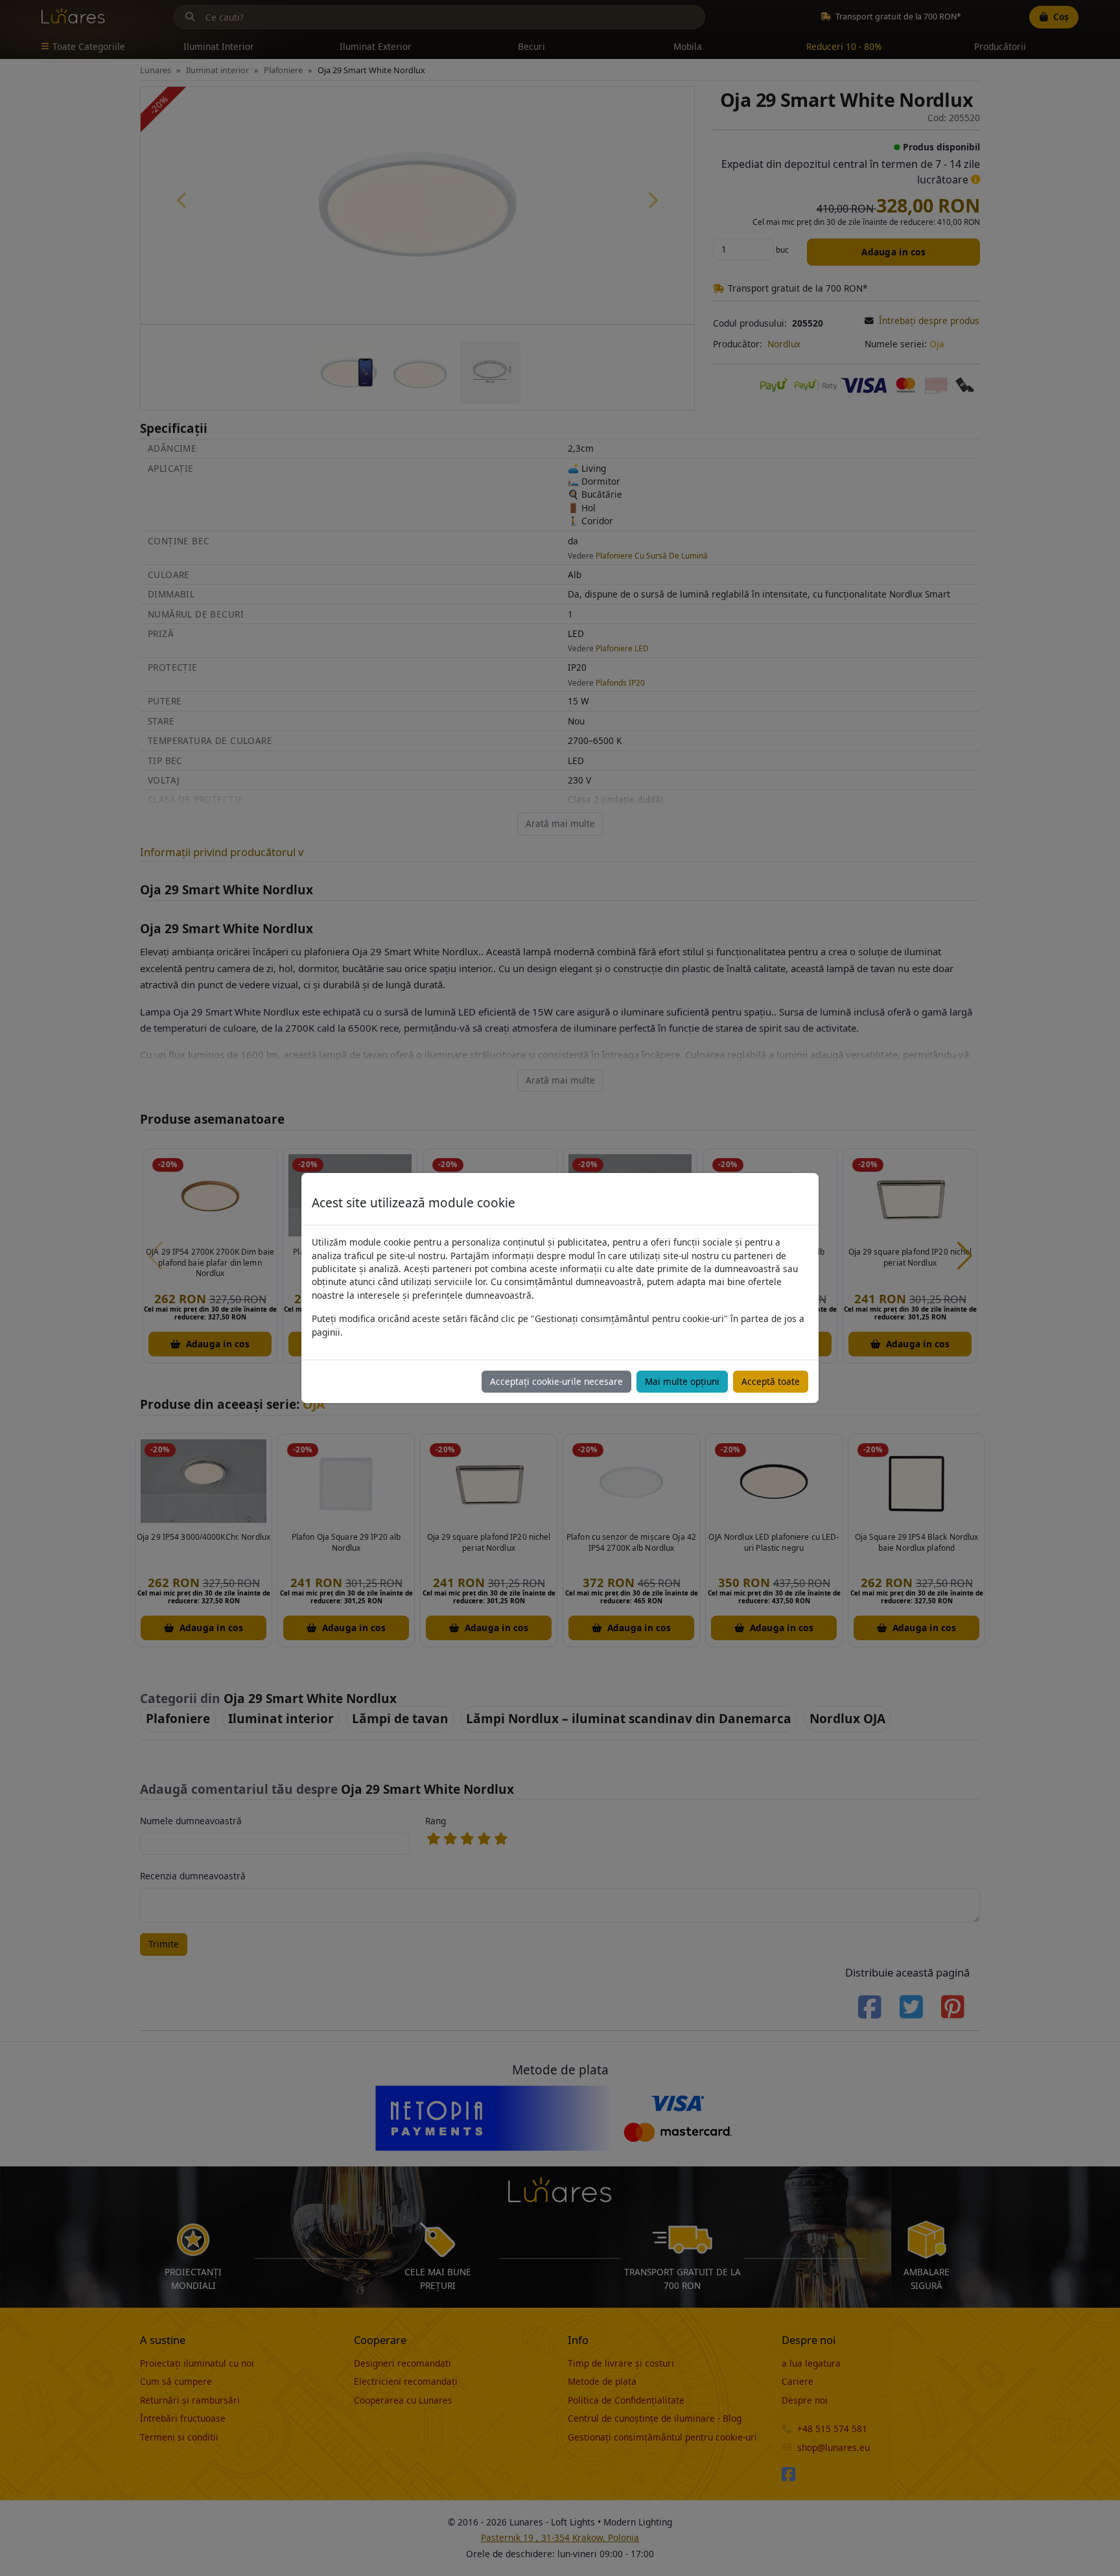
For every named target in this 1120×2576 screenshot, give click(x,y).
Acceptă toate (771, 1381)
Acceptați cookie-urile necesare (556, 1381)
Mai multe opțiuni (682, 1381)
